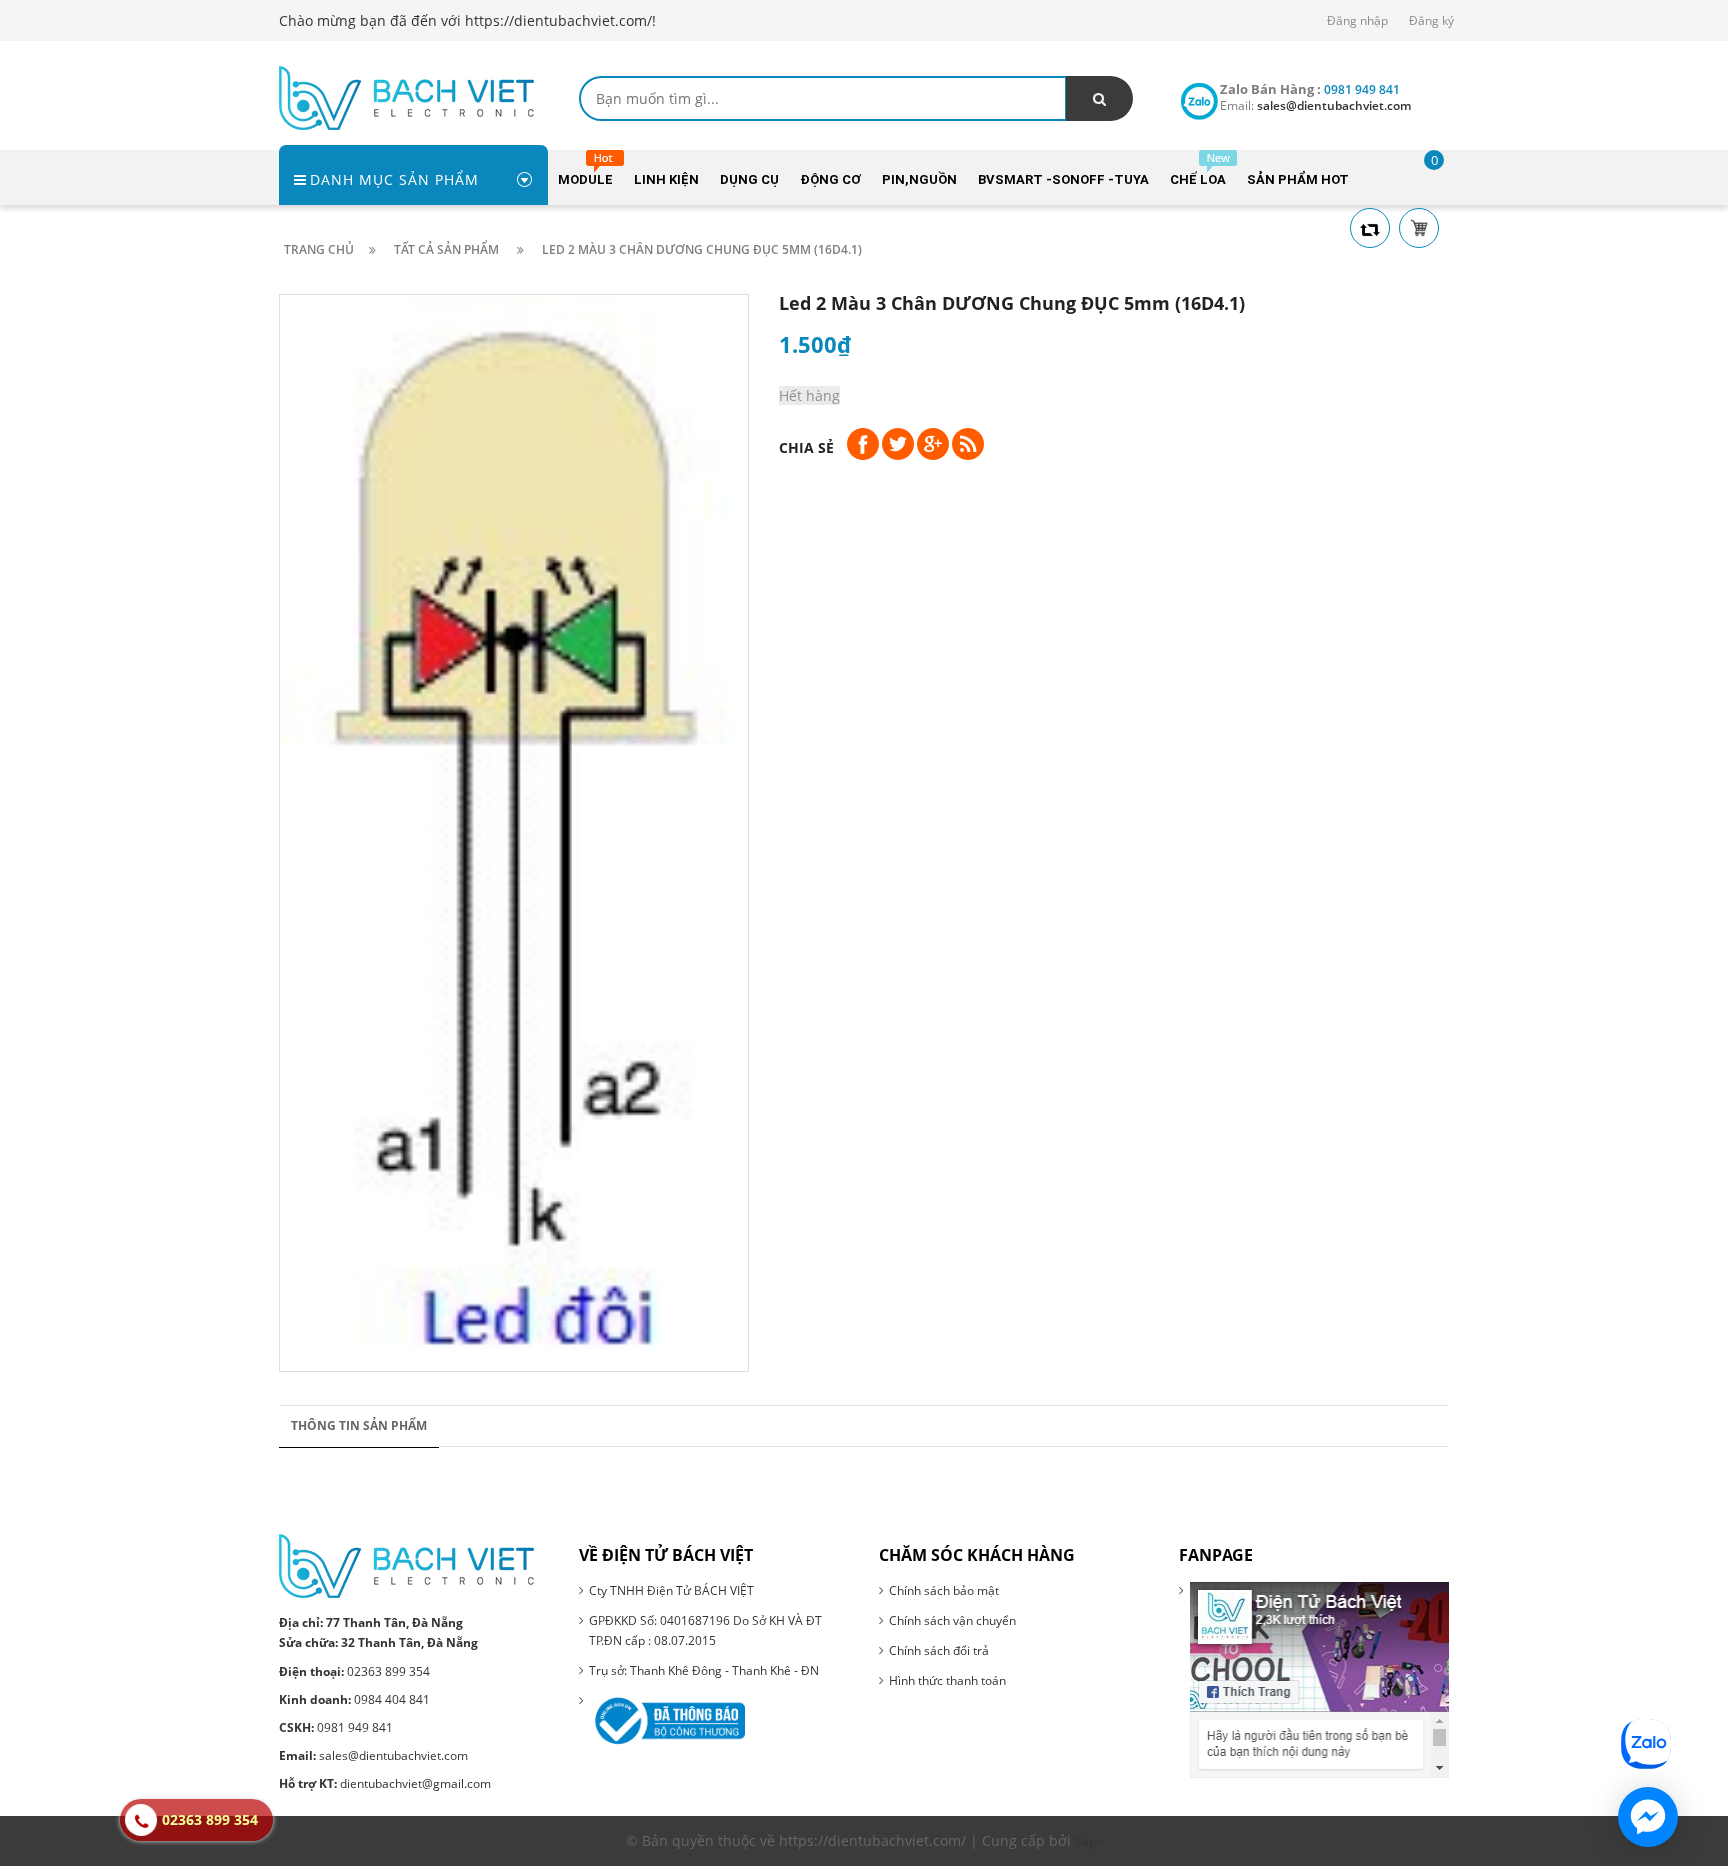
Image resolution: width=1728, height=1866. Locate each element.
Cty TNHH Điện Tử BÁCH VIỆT (671, 1590)
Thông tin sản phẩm (359, 1425)
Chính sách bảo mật (944, 1590)
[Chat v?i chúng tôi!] (1648, 1817)
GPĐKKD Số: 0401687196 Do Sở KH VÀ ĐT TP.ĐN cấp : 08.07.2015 (705, 1630)
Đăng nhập (1357, 20)
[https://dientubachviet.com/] (406, 96)
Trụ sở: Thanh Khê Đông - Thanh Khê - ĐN (704, 1670)
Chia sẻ (806, 447)
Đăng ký (1431, 20)
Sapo (1089, 1841)
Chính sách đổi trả (939, 1650)
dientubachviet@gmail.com (385, 1783)
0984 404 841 (354, 1699)
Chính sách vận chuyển (952, 1620)
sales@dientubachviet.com (373, 1755)
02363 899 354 (354, 1671)
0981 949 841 (336, 1727)
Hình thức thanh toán (947, 1680)
